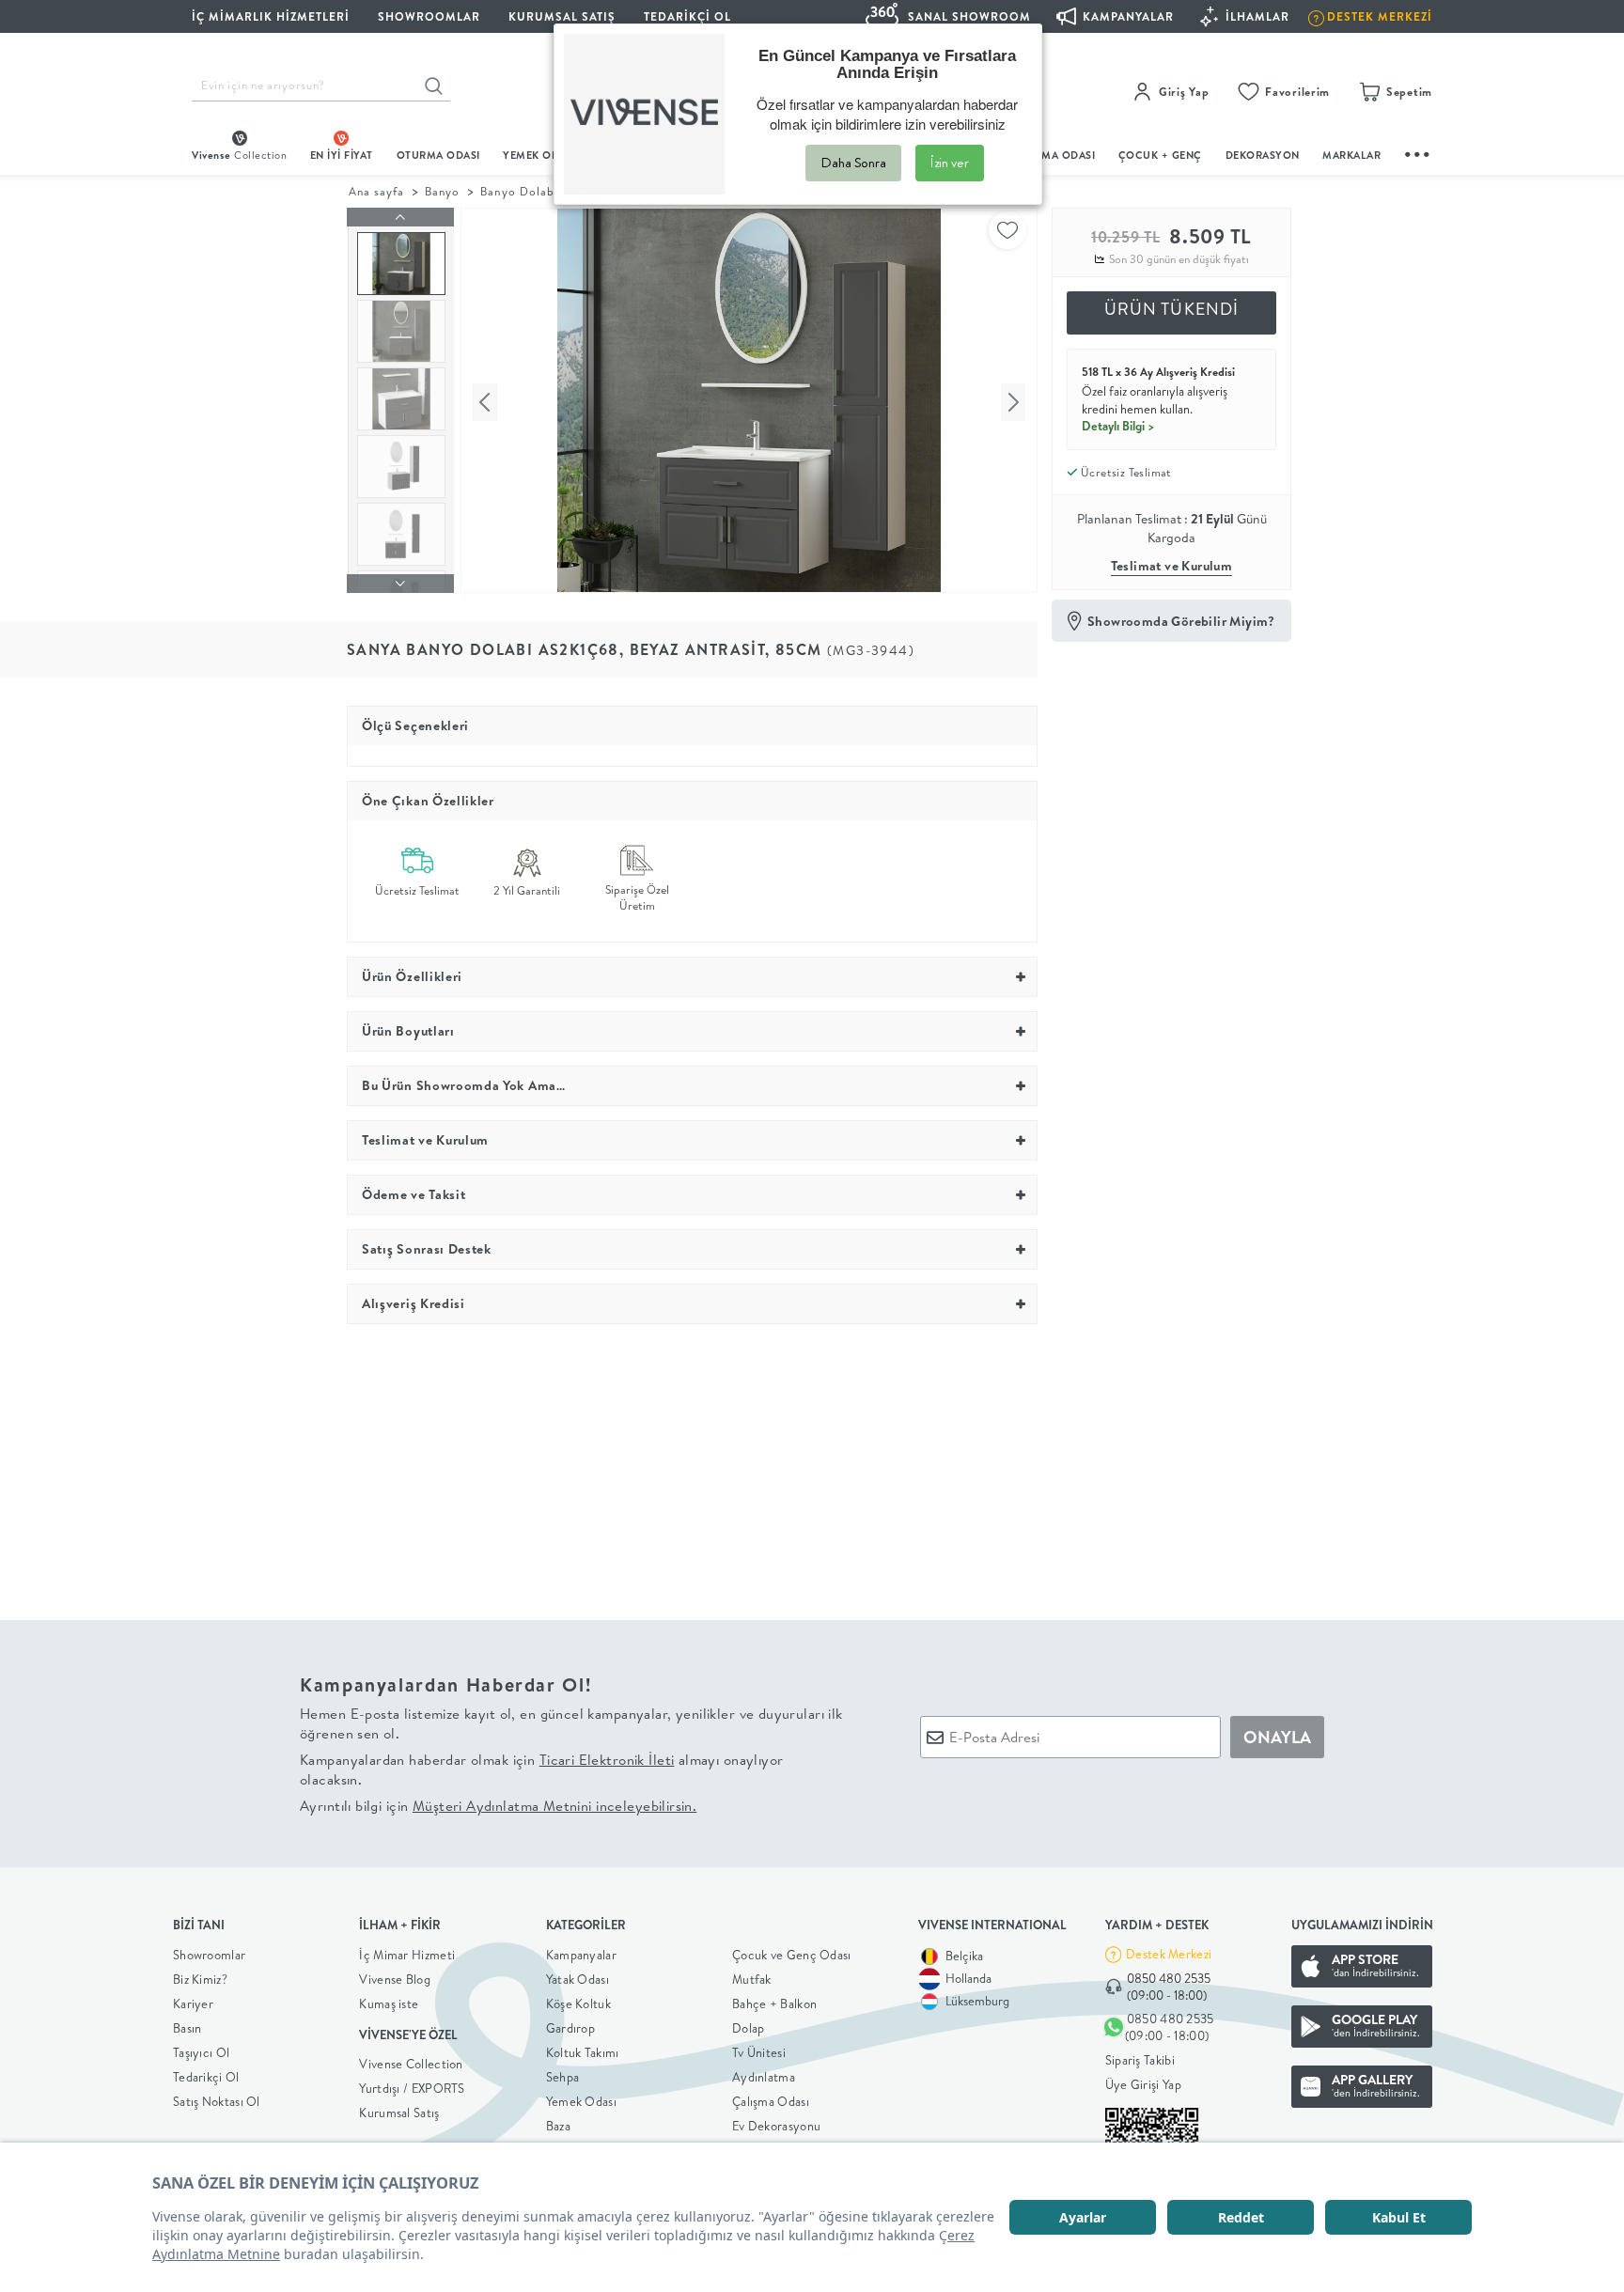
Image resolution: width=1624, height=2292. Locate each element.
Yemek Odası (581, 2101)
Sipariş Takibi (1140, 2060)
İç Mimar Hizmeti (407, 1955)
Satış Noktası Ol (217, 2101)
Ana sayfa (376, 191)
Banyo (442, 191)
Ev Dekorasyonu (776, 2126)
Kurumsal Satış (399, 2113)
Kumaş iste (389, 2004)
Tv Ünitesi (759, 2052)
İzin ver (950, 163)
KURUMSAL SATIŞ (562, 16)
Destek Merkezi (1169, 1954)
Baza (558, 2126)
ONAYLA (1277, 1737)
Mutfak (752, 1979)
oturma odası (438, 155)
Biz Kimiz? (200, 1979)
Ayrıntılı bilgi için (498, 1806)
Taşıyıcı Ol (201, 2052)
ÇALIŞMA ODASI (1054, 155)
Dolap (749, 2028)
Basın (187, 2028)
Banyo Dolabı (519, 191)
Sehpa (563, 2077)
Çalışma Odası (771, 2101)
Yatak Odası (578, 1979)
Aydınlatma (764, 2077)
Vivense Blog (395, 1979)
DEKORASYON (1263, 155)
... (1418, 152)
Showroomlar (209, 1955)
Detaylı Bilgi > (1118, 426)
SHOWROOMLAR (429, 16)
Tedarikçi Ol (687, 16)
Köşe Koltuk (578, 2004)
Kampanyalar (581, 1955)
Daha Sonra (853, 163)
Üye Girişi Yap (1143, 2084)
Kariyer (193, 2004)
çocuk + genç (1160, 155)
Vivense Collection (411, 2064)
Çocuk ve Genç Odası (792, 1955)
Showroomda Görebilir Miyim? (1181, 621)
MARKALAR (1351, 155)
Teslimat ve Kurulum (1172, 566)
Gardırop (570, 2028)
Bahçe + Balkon (774, 2004)
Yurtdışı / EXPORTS (412, 2088)
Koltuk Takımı (583, 2052)
